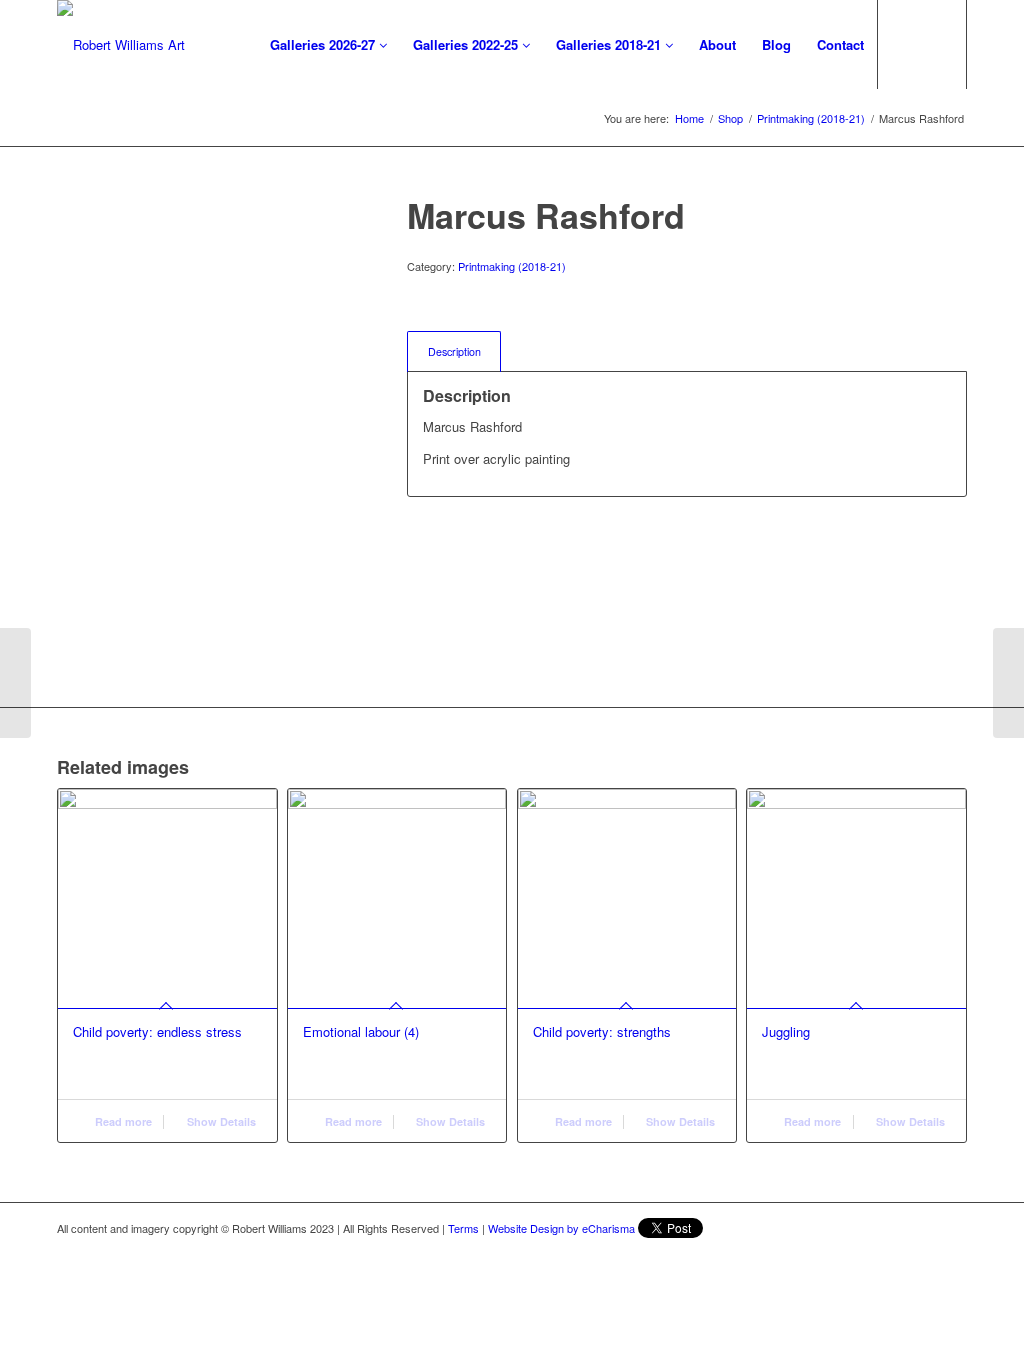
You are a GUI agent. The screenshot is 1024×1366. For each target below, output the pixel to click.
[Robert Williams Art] (121, 45)
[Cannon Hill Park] (15, 683)
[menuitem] (328, 45)
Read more (122, 1121)
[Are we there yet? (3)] (1008, 683)
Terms (463, 1228)
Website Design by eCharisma (561, 1228)
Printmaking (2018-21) (512, 266)
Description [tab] (454, 351)
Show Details (220, 1121)
